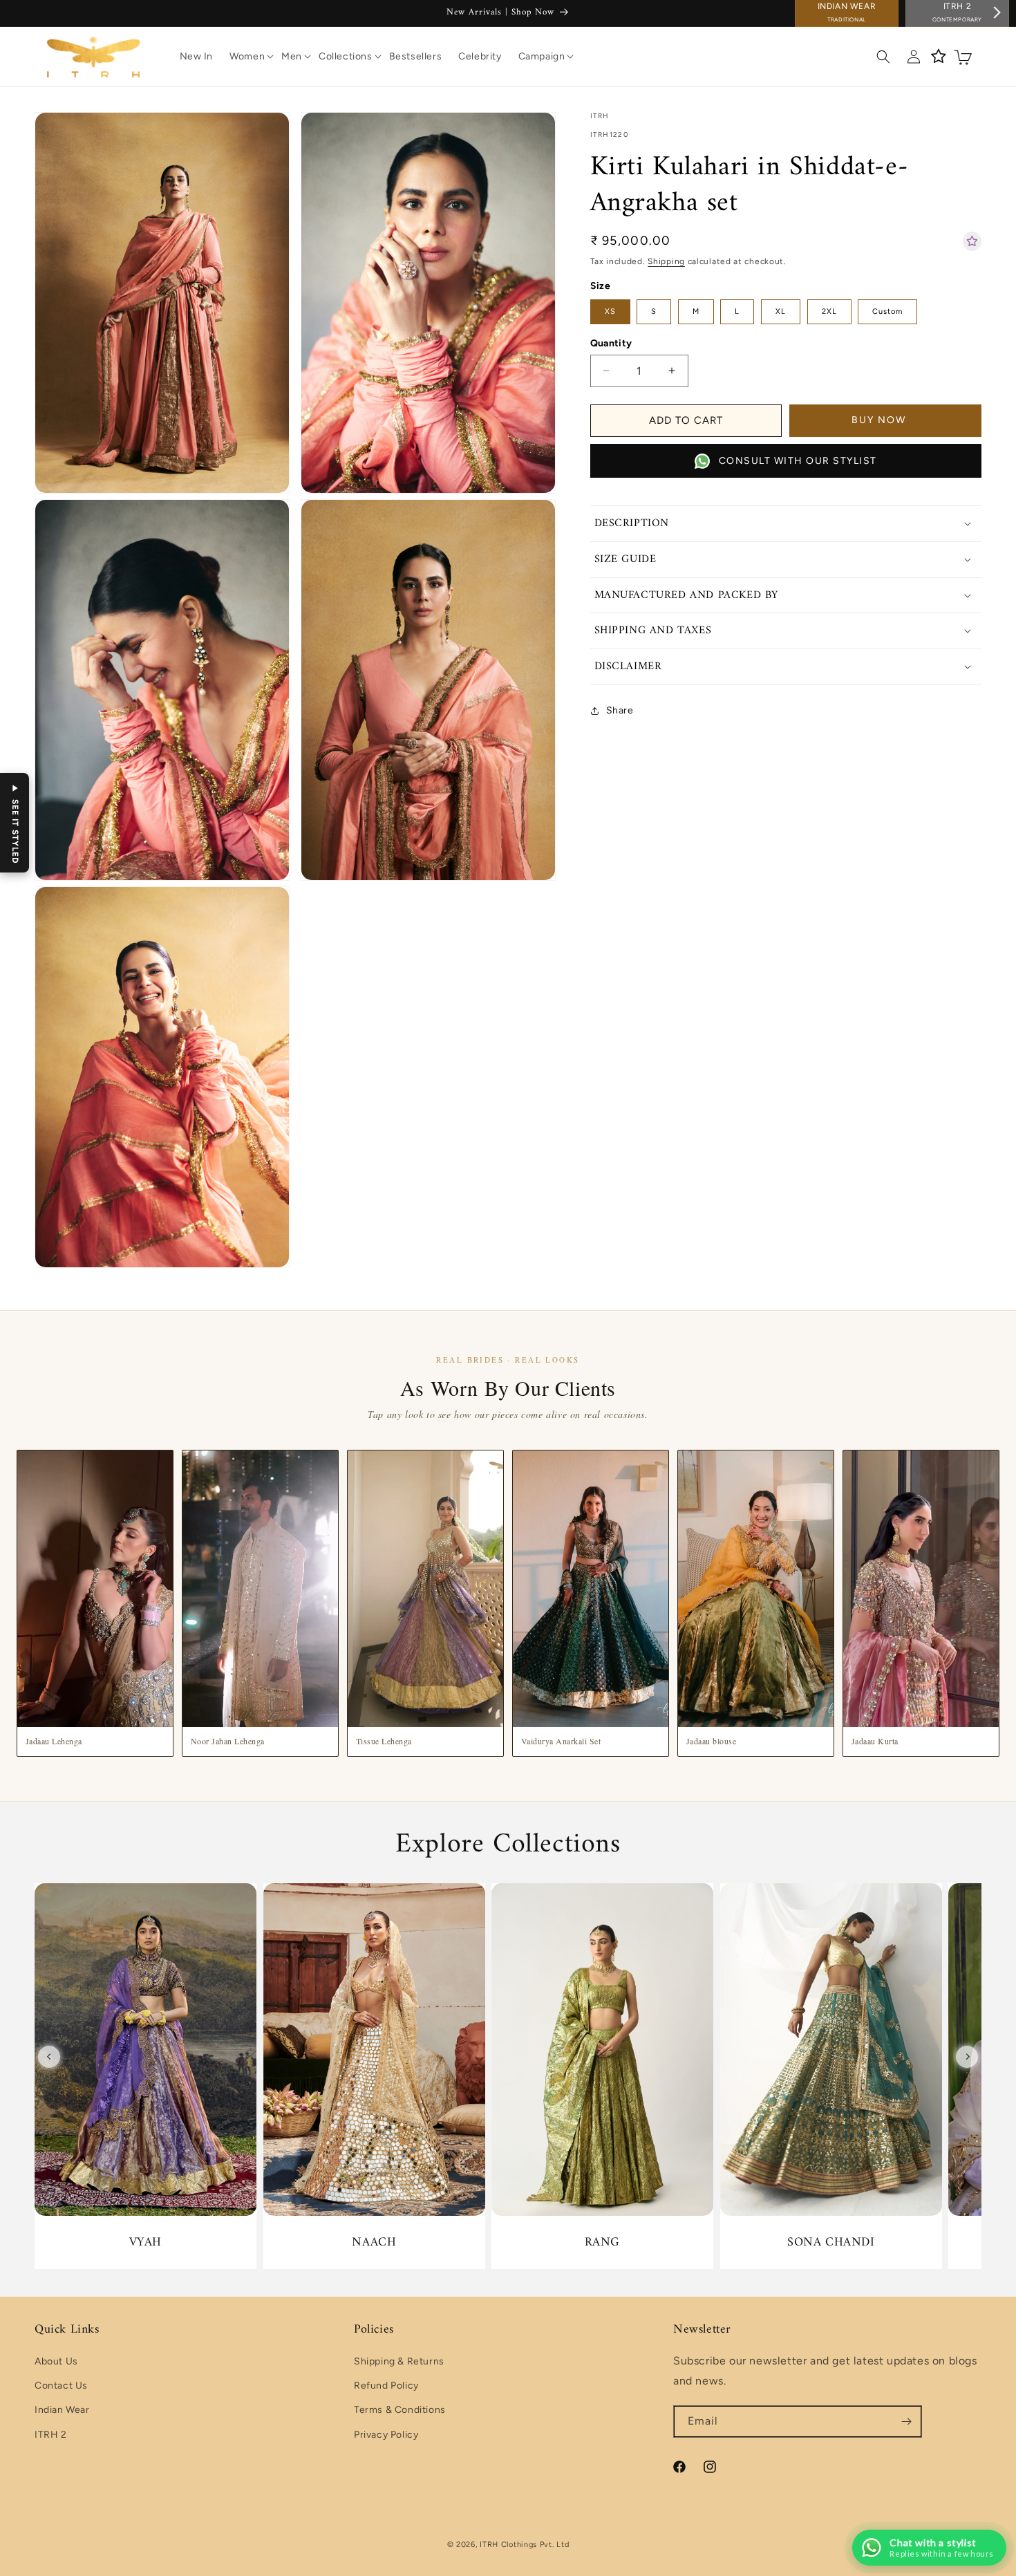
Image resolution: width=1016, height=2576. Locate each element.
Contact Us (61, 2386)
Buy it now (885, 420)
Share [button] (620, 710)
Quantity (611, 343)
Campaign (542, 56)
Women (247, 56)
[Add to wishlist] (972, 241)
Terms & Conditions (400, 2410)
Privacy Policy (386, 2435)
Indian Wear (847, 12)
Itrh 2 (957, 12)
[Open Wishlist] (939, 57)
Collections (346, 56)
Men (292, 56)
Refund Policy (386, 2386)
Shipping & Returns (399, 2361)
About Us (56, 2361)
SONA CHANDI (831, 2242)
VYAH (145, 2242)
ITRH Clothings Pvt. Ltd (524, 2545)
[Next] (967, 2057)
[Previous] (49, 2057)
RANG (602, 2242)
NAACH (374, 2242)
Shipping (666, 261)
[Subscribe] (906, 2421)
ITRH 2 (51, 2435)
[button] (247, 57)
